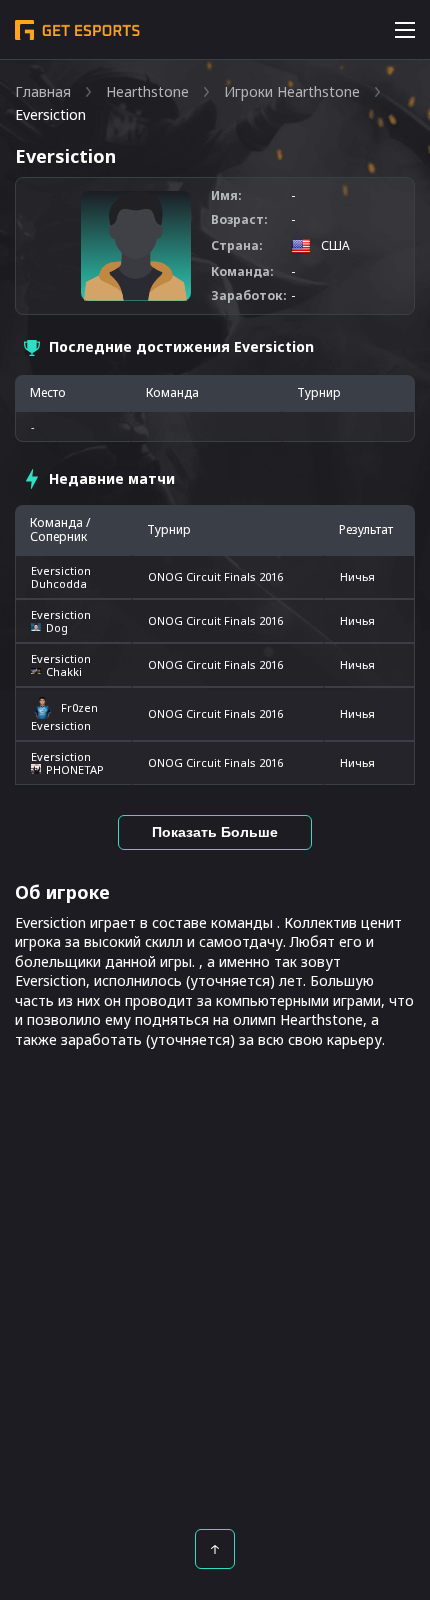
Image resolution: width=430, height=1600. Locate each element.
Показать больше (215, 832)
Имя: (226, 196)
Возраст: (239, 220)
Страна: (237, 246)
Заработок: (249, 296)
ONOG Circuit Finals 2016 (215, 576)
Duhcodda (59, 583)
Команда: (242, 272)
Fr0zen (79, 707)
